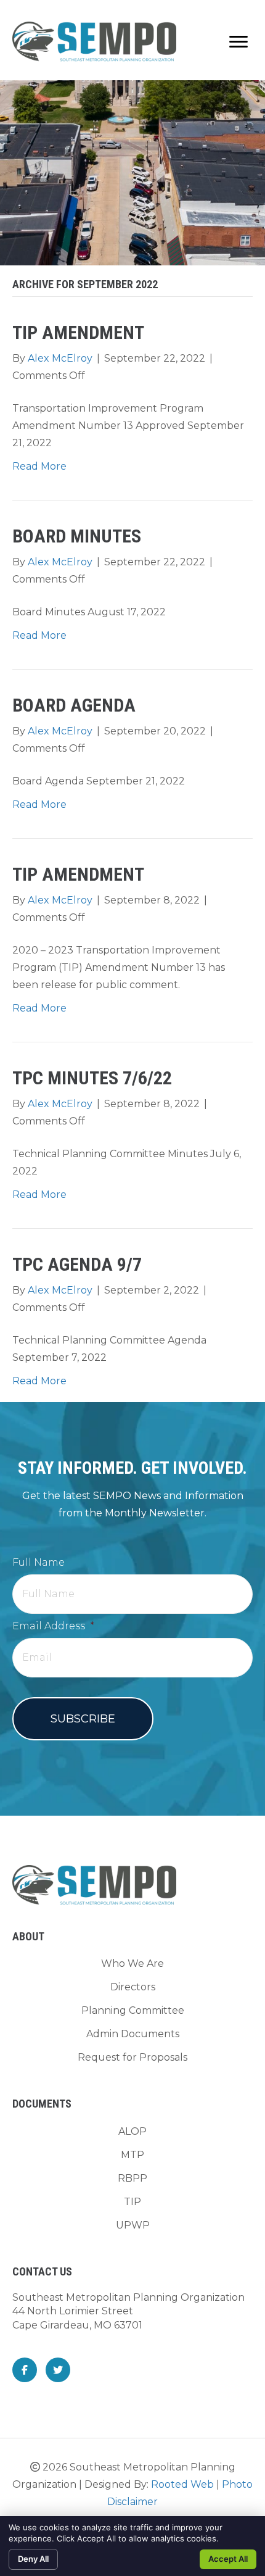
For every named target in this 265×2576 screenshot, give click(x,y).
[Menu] (238, 42)
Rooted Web (182, 2484)
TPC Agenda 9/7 (77, 1264)
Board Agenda (74, 705)
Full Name (39, 1562)
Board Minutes (77, 536)
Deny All (33, 2559)
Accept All (228, 2559)
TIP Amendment (78, 332)
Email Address (53, 1626)
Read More (39, 466)
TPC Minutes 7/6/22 (92, 1078)
